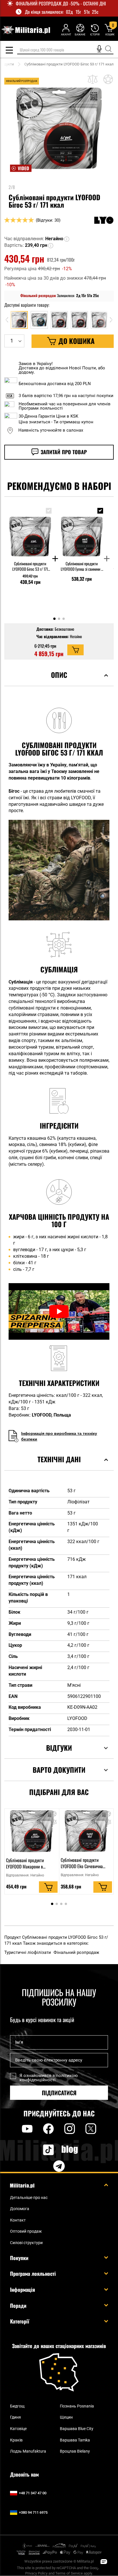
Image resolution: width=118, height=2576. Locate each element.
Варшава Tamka (75, 2440)
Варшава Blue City (77, 2429)
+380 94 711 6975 (33, 2512)
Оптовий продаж (26, 2231)
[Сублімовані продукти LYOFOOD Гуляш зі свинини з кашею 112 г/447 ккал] (82, 531)
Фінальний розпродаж (76, 1952)
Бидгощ (17, 2406)
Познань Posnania (77, 2406)
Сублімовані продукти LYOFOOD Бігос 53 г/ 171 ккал (30, 566)
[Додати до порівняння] (93, 79)
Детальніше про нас (29, 2198)
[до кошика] (75, 650)
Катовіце (18, 2429)
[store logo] (26, 30)
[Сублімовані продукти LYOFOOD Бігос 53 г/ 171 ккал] (30, 531)
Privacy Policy (36, 2573)
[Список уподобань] (80, 30)
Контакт (18, 2220)
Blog (70, 2150)
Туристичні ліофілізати (28, 1952)
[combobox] (65, 50)
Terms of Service (69, 2573)
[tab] (59, 682)
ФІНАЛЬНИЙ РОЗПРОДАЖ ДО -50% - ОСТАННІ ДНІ (61, 4)
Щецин (66, 2417)
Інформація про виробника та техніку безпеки (59, 1436)
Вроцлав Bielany (75, 2451)
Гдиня (15, 2417)
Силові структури (26, 2243)
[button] (67, 239)
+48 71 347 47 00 (33, 2493)
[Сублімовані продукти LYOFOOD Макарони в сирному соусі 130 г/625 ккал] (32, 1831)
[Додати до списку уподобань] (108, 79)
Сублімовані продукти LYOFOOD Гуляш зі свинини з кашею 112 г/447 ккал (82, 566)
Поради (18, 2305)
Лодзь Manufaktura (28, 2451)
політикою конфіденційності (49, 2078)
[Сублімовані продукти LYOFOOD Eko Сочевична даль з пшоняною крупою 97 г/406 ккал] (86, 1831)
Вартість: (14, 245)
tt (39, 2150)
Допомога (20, 2209)
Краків (16, 2440)
